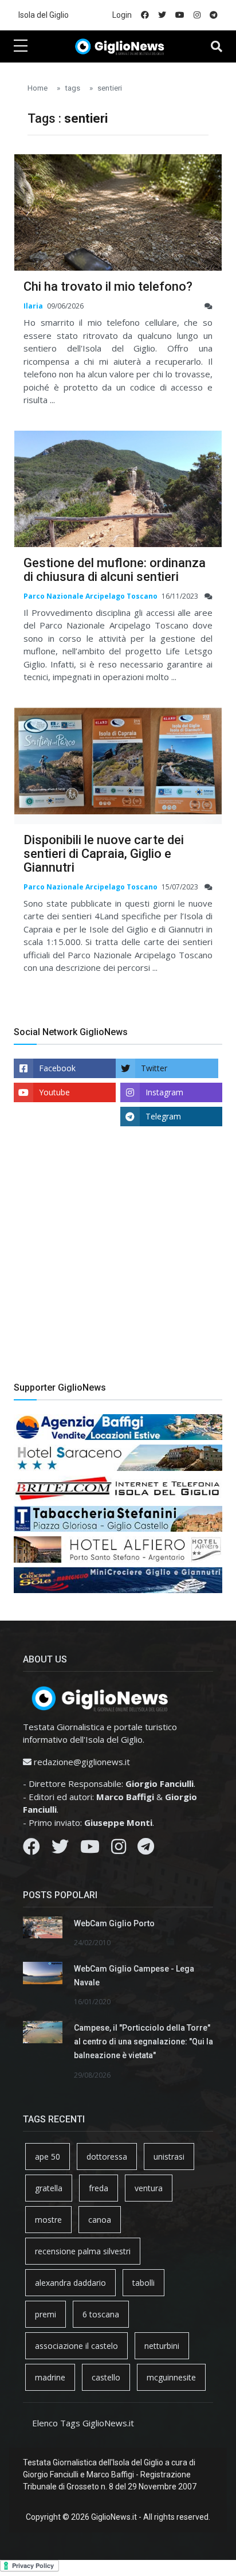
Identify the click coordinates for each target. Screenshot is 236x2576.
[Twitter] (60, 1849)
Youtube (54, 1092)
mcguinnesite (171, 2377)
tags (72, 88)
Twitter (154, 1068)
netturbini (162, 2346)
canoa (100, 2220)
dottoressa (107, 2157)
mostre (48, 2220)
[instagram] (197, 15)
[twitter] (162, 15)
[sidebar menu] (21, 46)
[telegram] (214, 15)
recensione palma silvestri (83, 2251)
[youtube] (180, 15)
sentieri (110, 88)
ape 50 (48, 2157)
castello (106, 2377)
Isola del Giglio (44, 15)
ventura (149, 2188)
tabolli (143, 2283)
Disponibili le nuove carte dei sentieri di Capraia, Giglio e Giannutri (104, 854)
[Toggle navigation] (217, 46)
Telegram (163, 1116)
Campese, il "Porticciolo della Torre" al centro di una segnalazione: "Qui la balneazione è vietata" (143, 2042)
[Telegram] (146, 1849)
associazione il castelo (76, 2346)
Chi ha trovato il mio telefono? (108, 286)
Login (122, 15)
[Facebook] (32, 1849)
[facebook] (145, 15)
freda (99, 2188)
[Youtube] (90, 1849)
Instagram (164, 1092)
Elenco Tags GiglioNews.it (83, 2423)
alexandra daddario (70, 2283)
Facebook (57, 1068)
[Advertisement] (118, 1263)
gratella (49, 2188)
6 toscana (101, 2314)
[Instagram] (119, 1849)
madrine (50, 2377)
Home (38, 88)
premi (46, 2314)
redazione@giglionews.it (82, 1762)
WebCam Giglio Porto (114, 1923)
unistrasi (169, 2157)
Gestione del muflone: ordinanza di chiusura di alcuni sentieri (115, 570)
